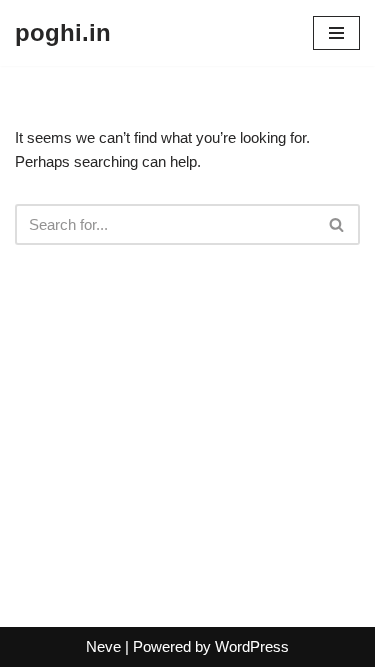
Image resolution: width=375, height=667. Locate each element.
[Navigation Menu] (336, 33)
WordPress (252, 646)
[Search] (337, 224)
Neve (103, 646)
